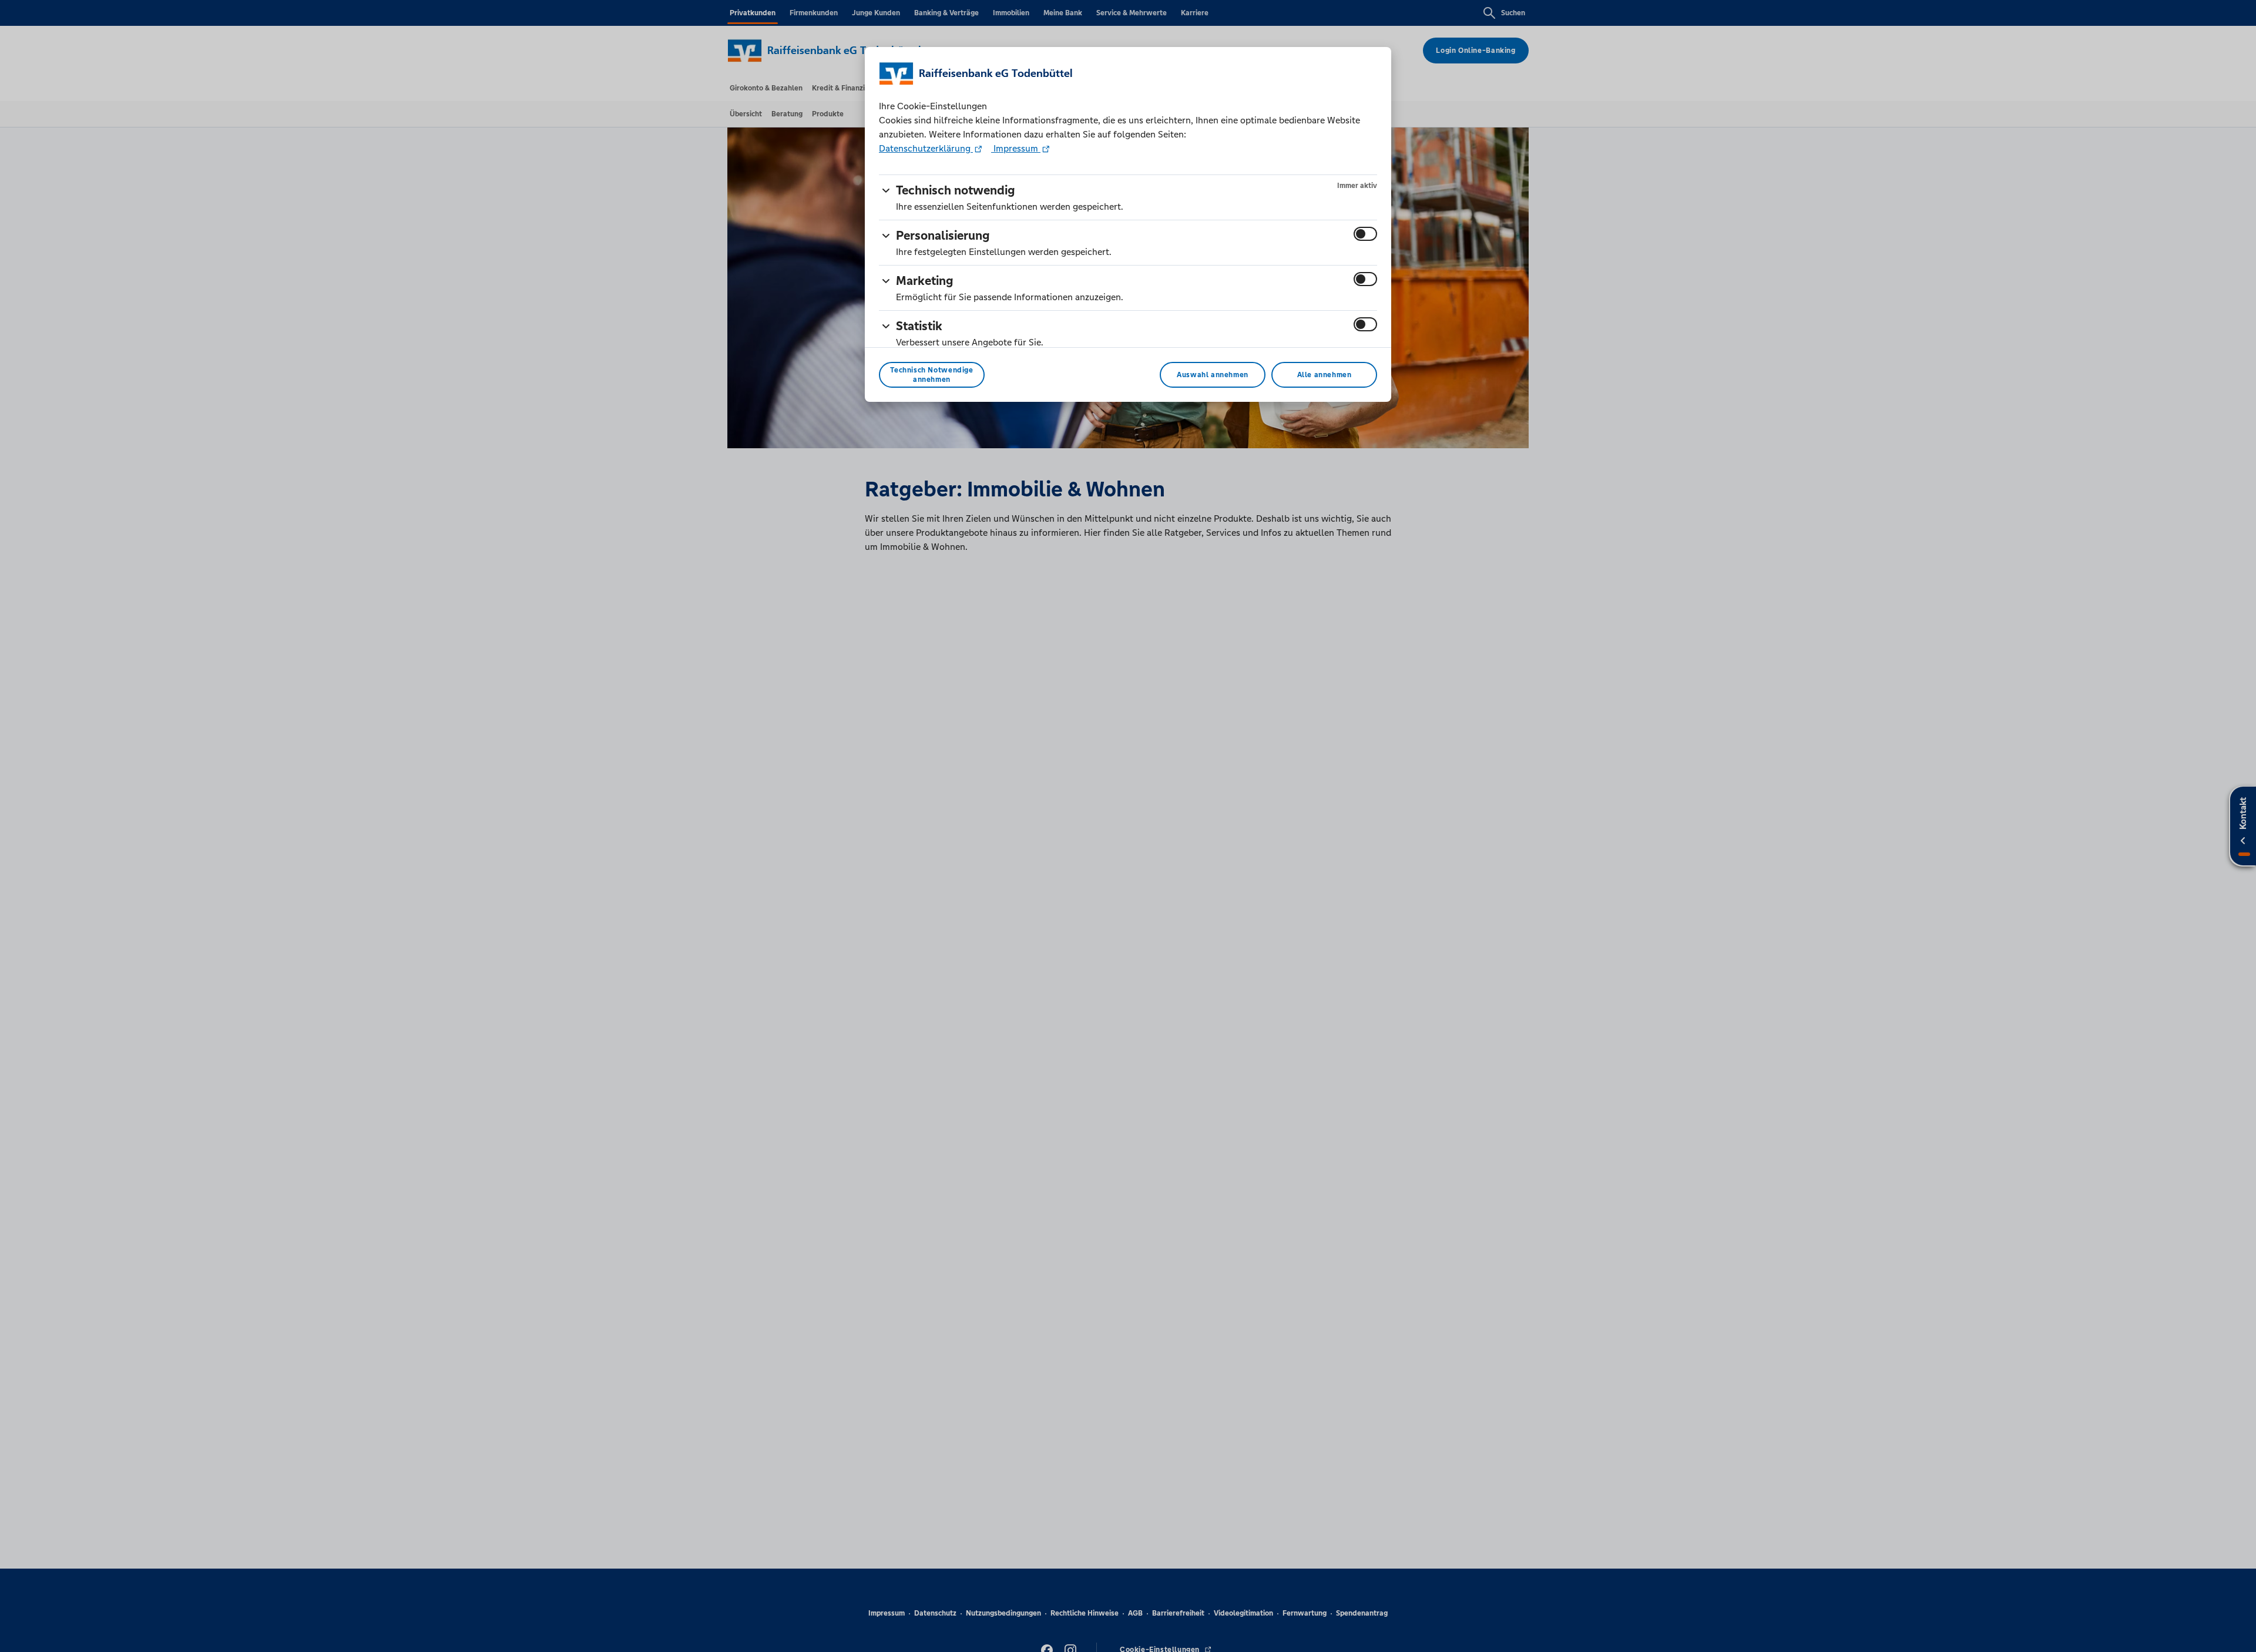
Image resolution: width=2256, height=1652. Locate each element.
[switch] (1365, 234)
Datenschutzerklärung (926, 148)
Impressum (1016, 148)
